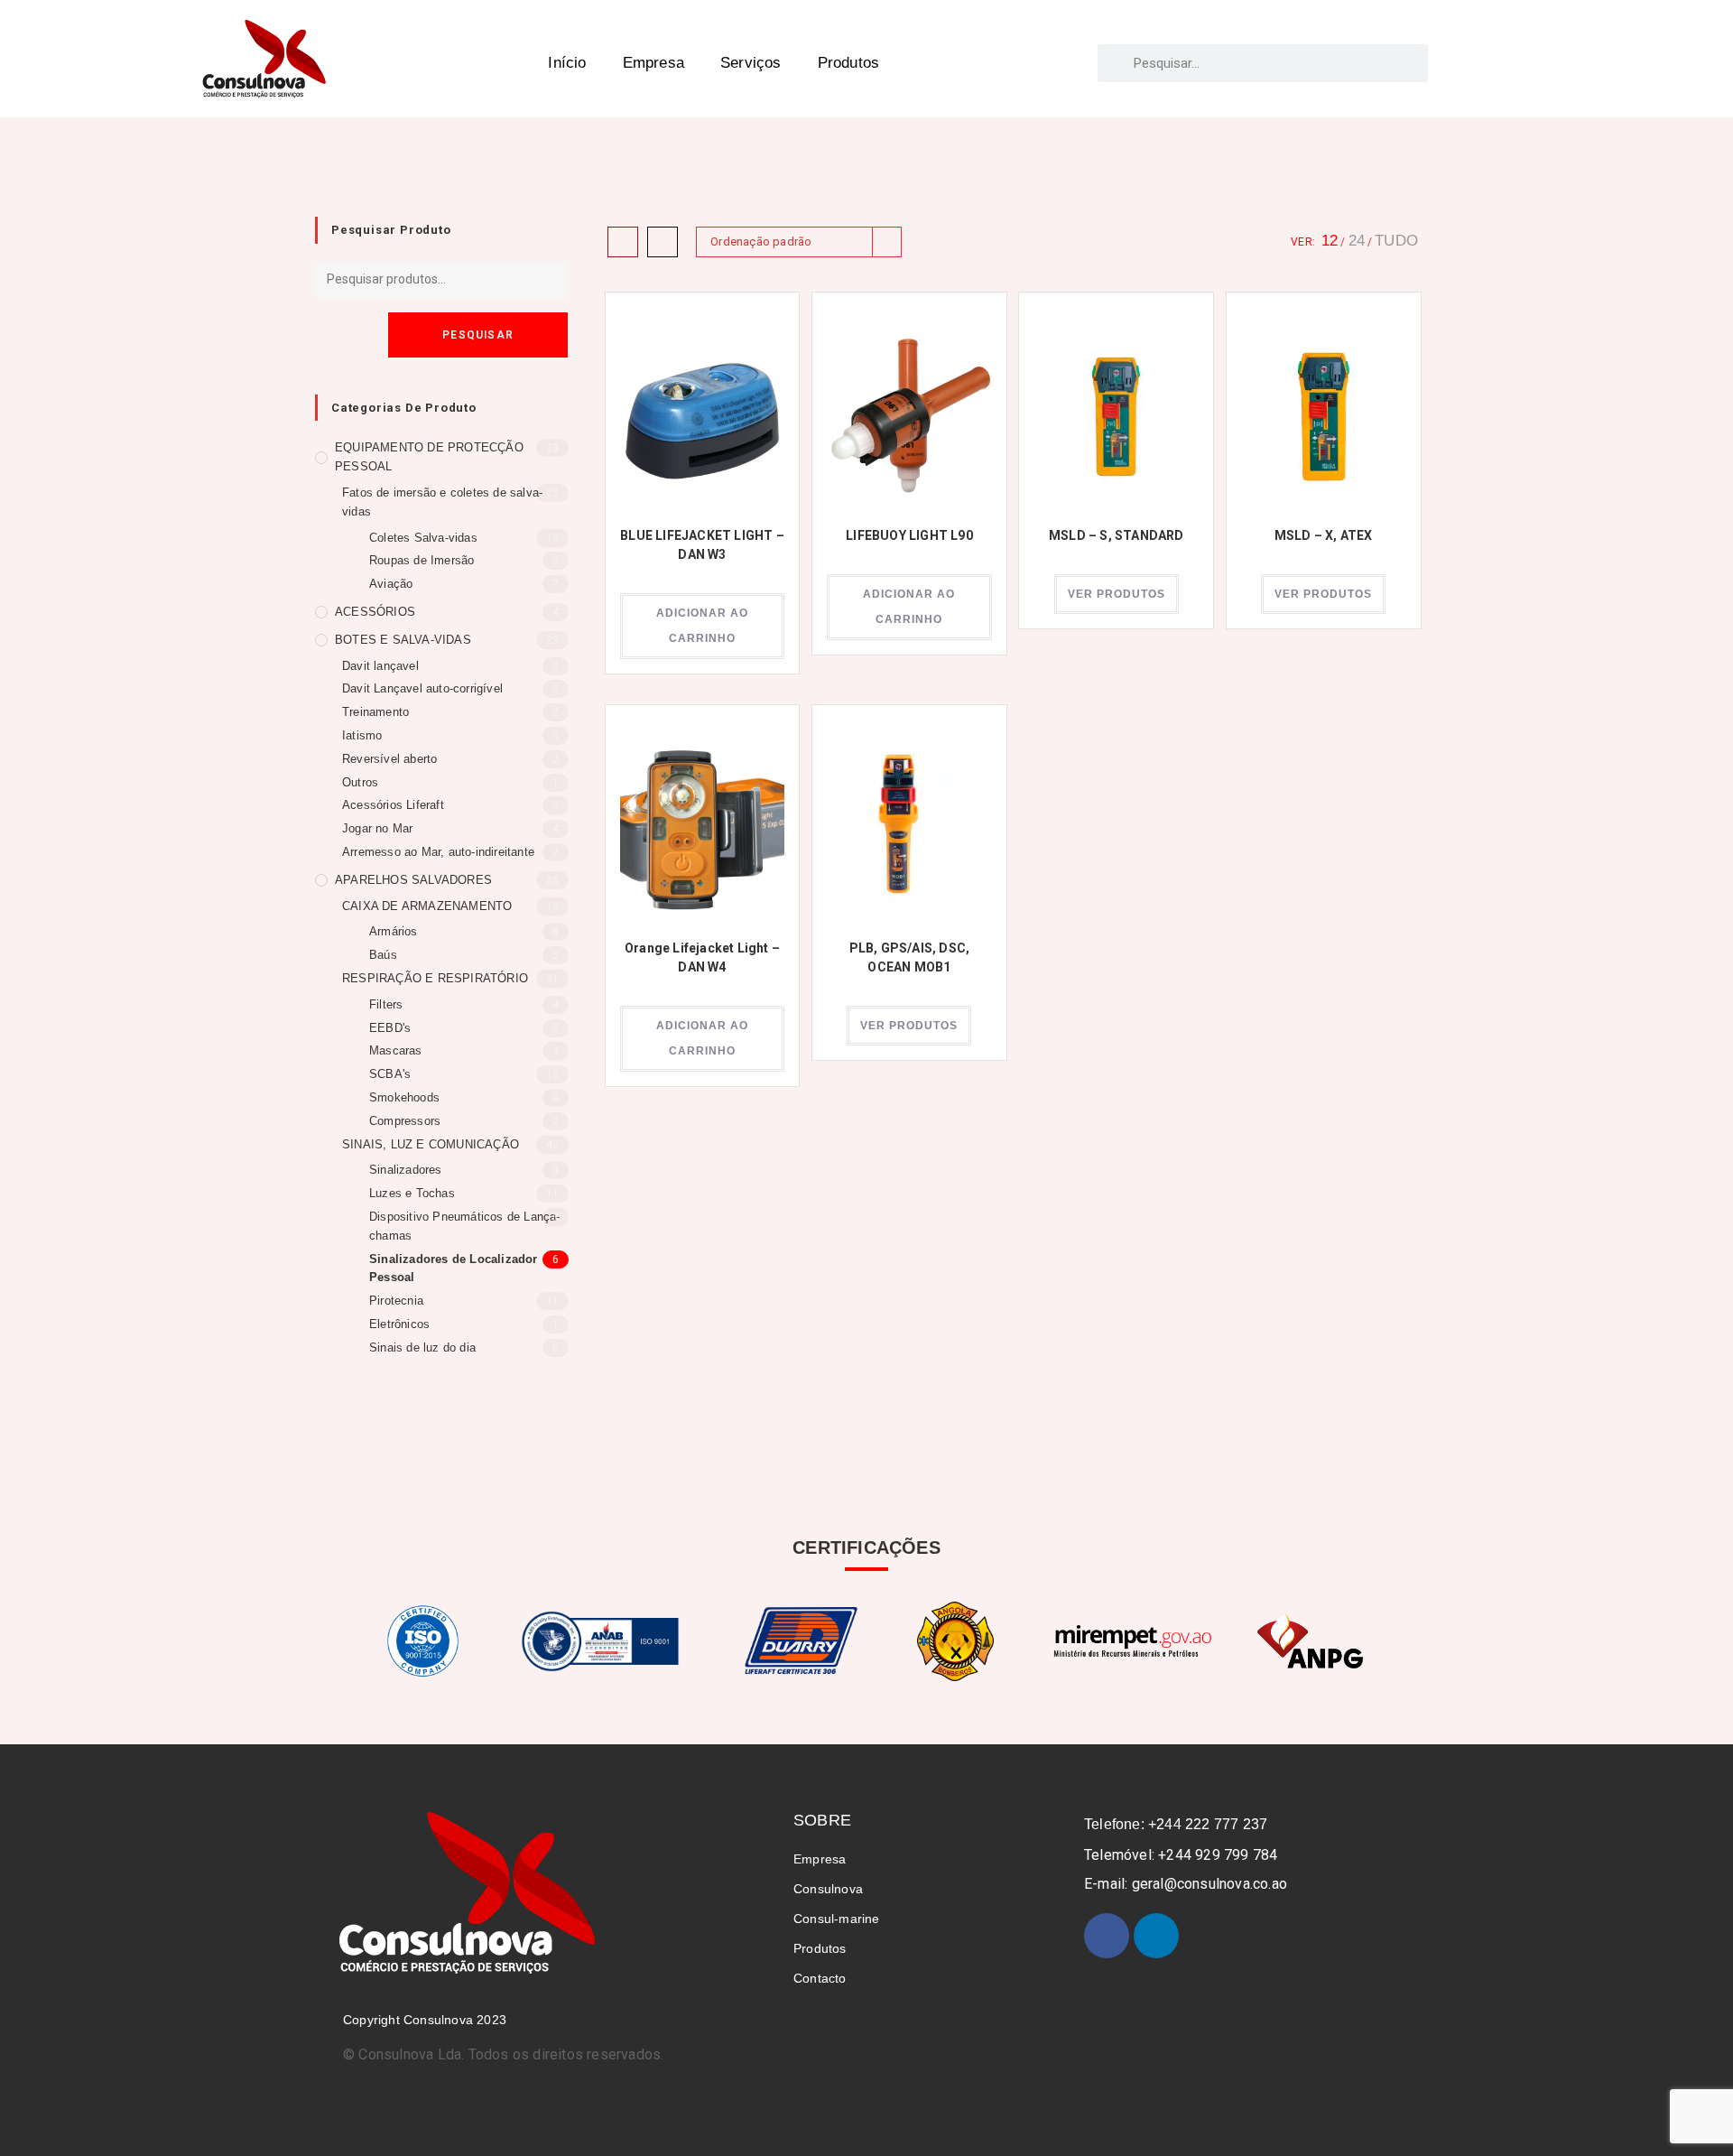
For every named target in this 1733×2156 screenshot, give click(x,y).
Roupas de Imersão (422, 560)
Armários (394, 931)
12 (1330, 241)
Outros (360, 782)
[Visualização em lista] (663, 242)
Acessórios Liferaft (393, 805)
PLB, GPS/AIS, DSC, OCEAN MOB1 (910, 957)
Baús (383, 955)
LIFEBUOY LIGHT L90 (909, 535)
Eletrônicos (399, 1324)
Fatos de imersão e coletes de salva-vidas (442, 502)
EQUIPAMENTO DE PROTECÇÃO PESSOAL (429, 457)
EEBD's (390, 1028)
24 (1357, 241)
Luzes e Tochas (412, 1193)
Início (567, 63)
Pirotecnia (396, 1301)
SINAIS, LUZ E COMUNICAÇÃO (431, 1144)
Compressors (405, 1121)
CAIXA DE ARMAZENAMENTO (427, 906)
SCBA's (390, 1074)
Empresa (653, 63)
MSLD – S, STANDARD (1117, 535)
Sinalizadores (406, 1170)
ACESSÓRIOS (375, 612)
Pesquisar (478, 335)
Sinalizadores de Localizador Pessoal (454, 1269)
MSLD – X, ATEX (1324, 535)
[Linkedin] (1156, 1936)
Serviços (751, 63)
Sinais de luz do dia (422, 1347)
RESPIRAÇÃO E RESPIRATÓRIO (435, 978)
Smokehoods (404, 1097)
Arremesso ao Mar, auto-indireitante (438, 852)
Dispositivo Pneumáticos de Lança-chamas (465, 1226)
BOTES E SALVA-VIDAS (403, 640)
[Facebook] (1107, 1936)
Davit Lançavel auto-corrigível (422, 688)
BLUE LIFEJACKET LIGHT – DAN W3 (702, 545)
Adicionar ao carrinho (702, 626)
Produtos (849, 63)
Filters (386, 1004)
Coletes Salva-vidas (423, 538)
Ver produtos (1117, 594)
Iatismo (362, 735)
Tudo (1396, 241)
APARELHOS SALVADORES (413, 880)
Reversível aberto (389, 759)
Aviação (391, 584)
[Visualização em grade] (623, 242)
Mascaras (396, 1050)
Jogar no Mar (377, 828)
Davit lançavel (380, 666)
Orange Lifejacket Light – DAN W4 (702, 957)
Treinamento (375, 712)
